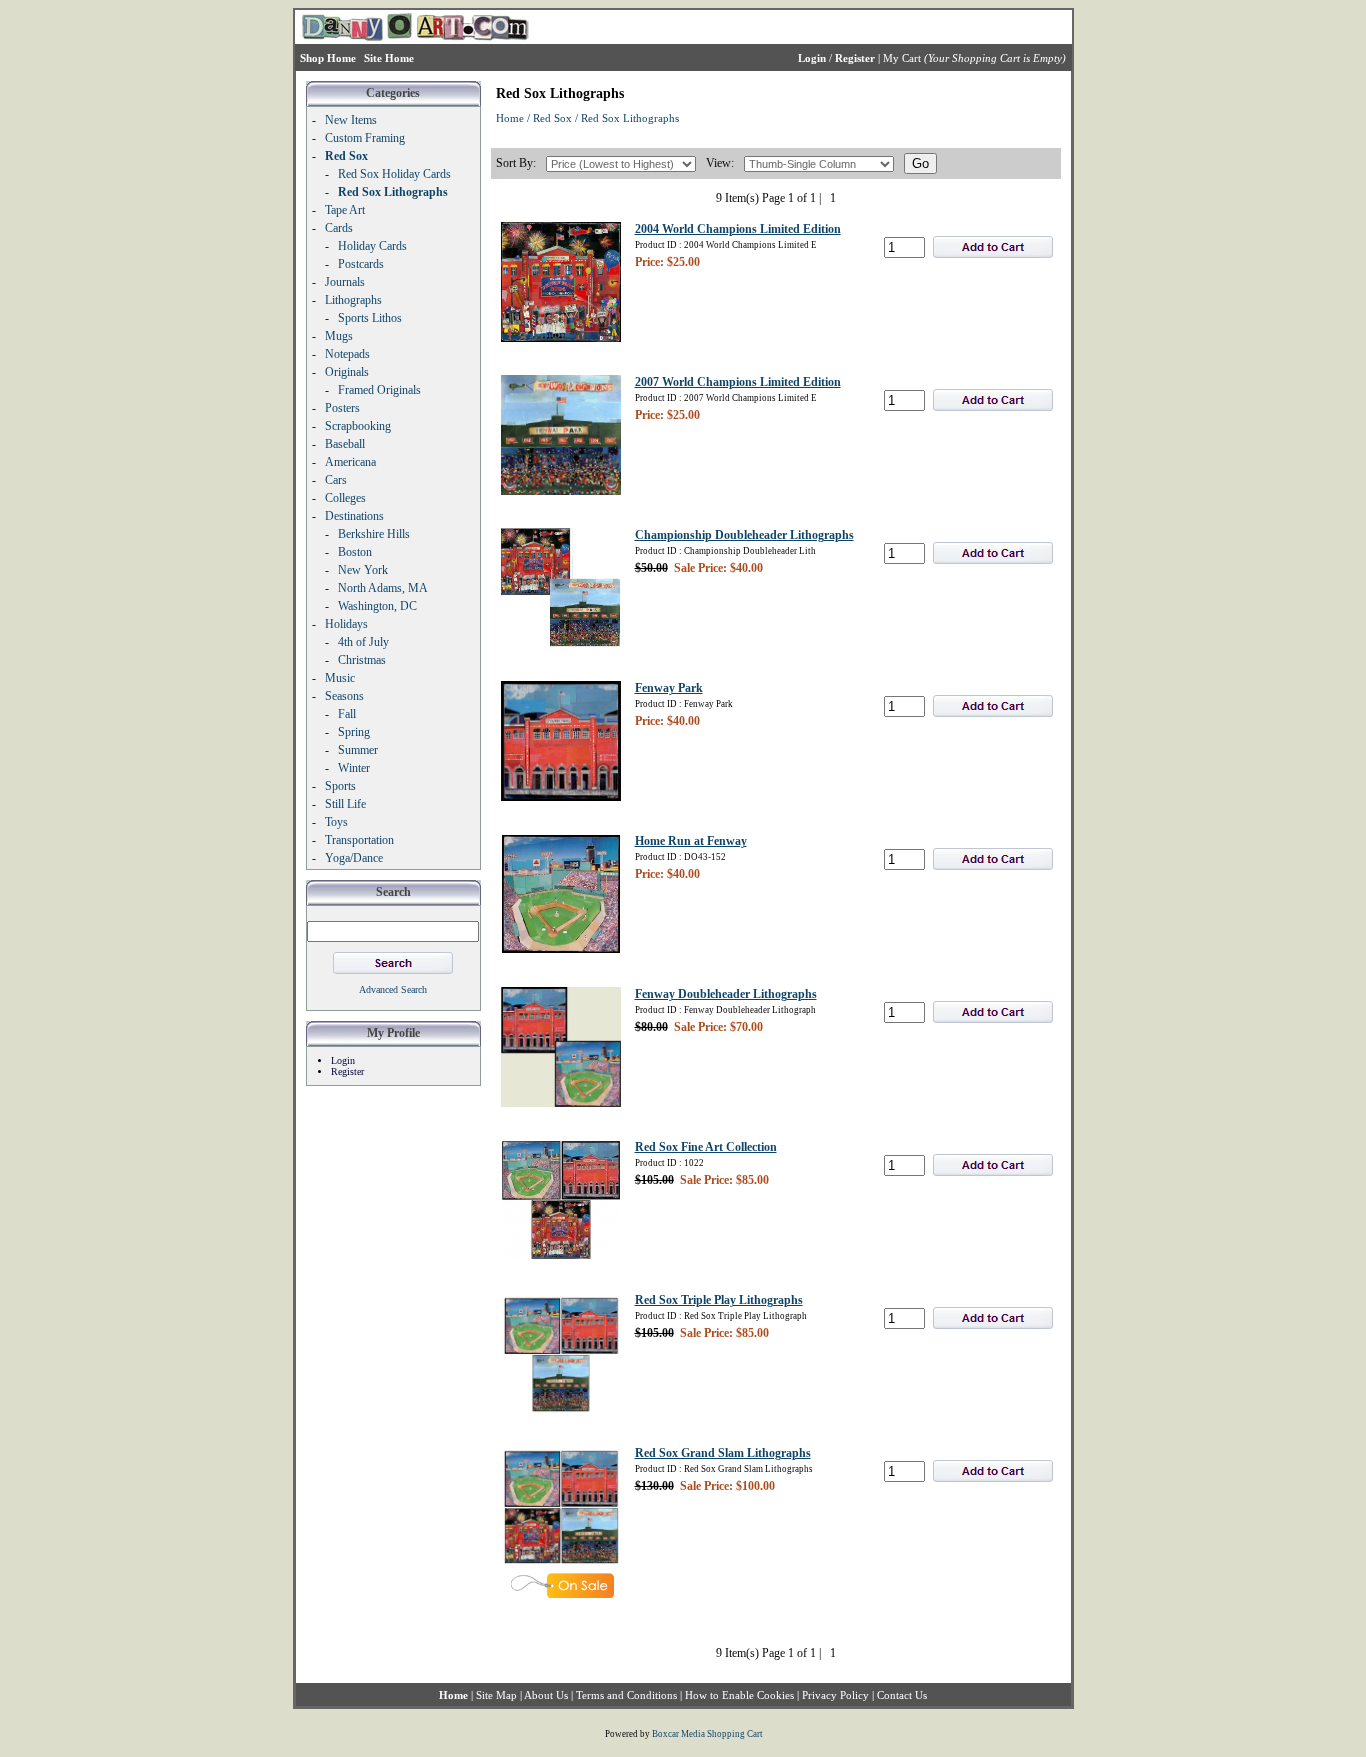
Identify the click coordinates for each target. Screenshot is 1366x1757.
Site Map (496, 1695)
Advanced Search (393, 989)
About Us (546, 1695)
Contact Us (902, 1695)
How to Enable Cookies (739, 1695)
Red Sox (552, 118)
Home (510, 118)
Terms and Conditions (626, 1695)
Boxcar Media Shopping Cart (707, 1734)
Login (343, 1060)
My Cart (902, 58)
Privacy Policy (835, 1695)
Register (347, 1071)
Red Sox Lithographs (630, 118)
